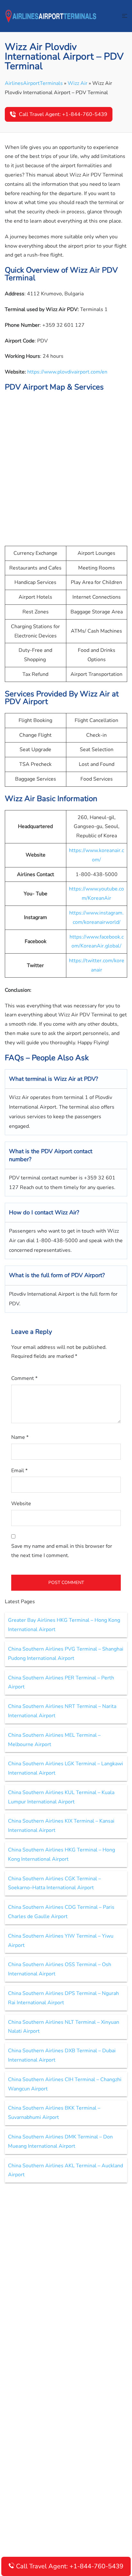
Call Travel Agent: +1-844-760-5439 (63, 114)
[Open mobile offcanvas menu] (125, 16)
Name (20, 1437)
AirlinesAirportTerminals (34, 83)
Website (21, 1504)
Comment (24, 1378)
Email (19, 1471)
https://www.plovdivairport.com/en (67, 372)
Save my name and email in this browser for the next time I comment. (62, 1551)
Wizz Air (78, 83)
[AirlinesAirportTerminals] (51, 16)
